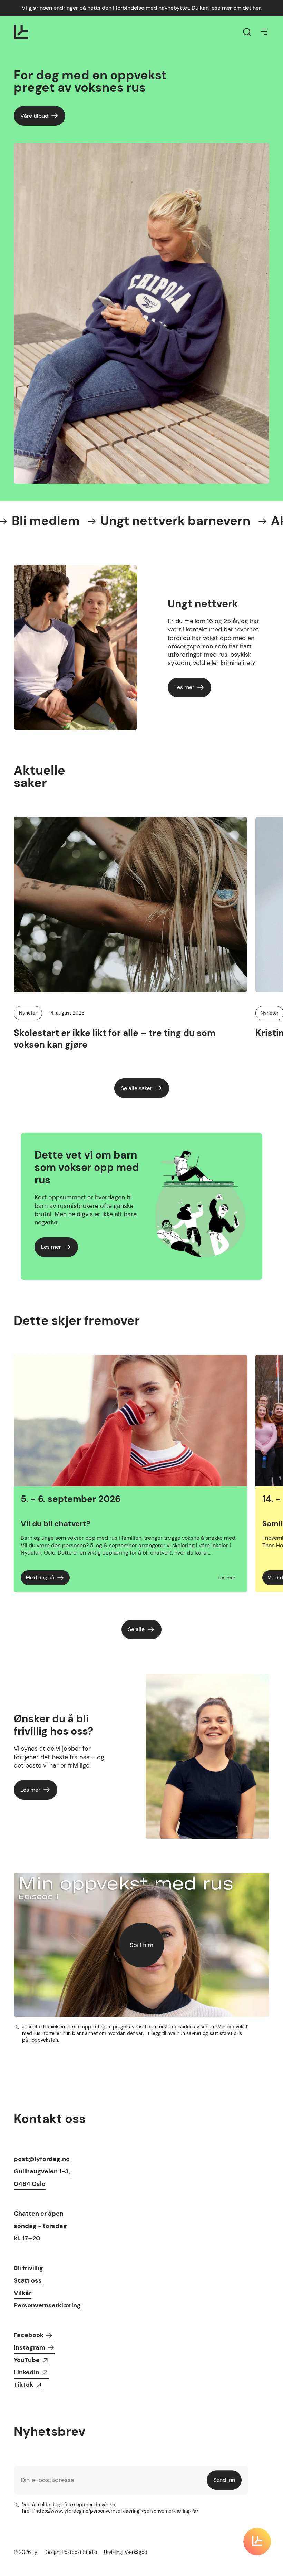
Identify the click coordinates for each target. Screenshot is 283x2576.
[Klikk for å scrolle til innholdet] (257, 2541)
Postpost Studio (79, 2552)
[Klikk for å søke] (247, 32)
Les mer (227, 1578)
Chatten (26, 2214)
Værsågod (136, 2552)
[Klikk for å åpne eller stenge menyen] (264, 32)
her (257, 8)
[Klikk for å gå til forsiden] (21, 32)
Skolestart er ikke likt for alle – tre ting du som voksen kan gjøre (115, 1039)
